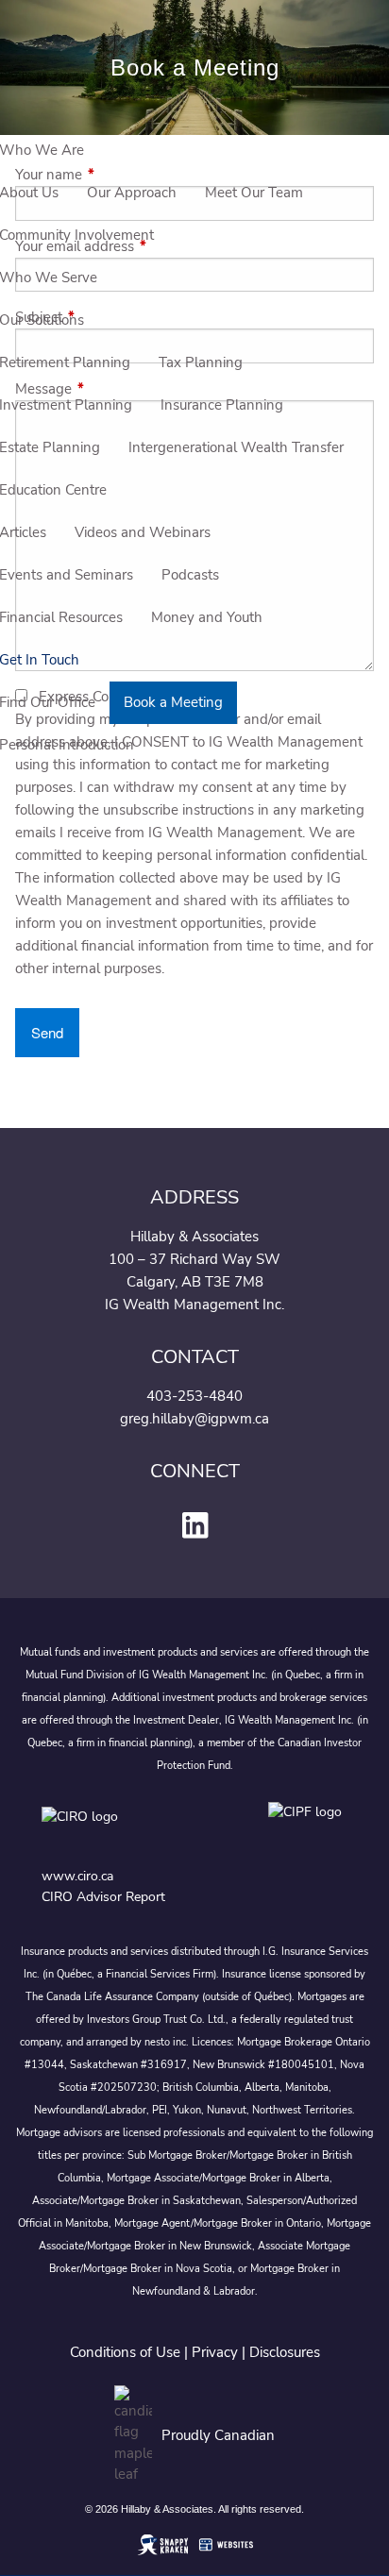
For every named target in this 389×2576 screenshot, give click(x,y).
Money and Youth (207, 617)
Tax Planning (201, 362)
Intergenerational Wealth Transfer (236, 447)
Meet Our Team (254, 193)
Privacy (215, 2352)
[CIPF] (308, 1831)
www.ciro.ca (77, 1876)
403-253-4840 (194, 1396)
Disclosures (285, 2352)
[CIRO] (136, 1831)
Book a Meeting (173, 702)
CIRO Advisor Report (103, 1897)
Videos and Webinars (143, 532)
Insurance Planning (222, 405)
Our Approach (132, 193)
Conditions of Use (125, 2352)
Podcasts (190, 575)
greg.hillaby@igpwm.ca (194, 1419)
